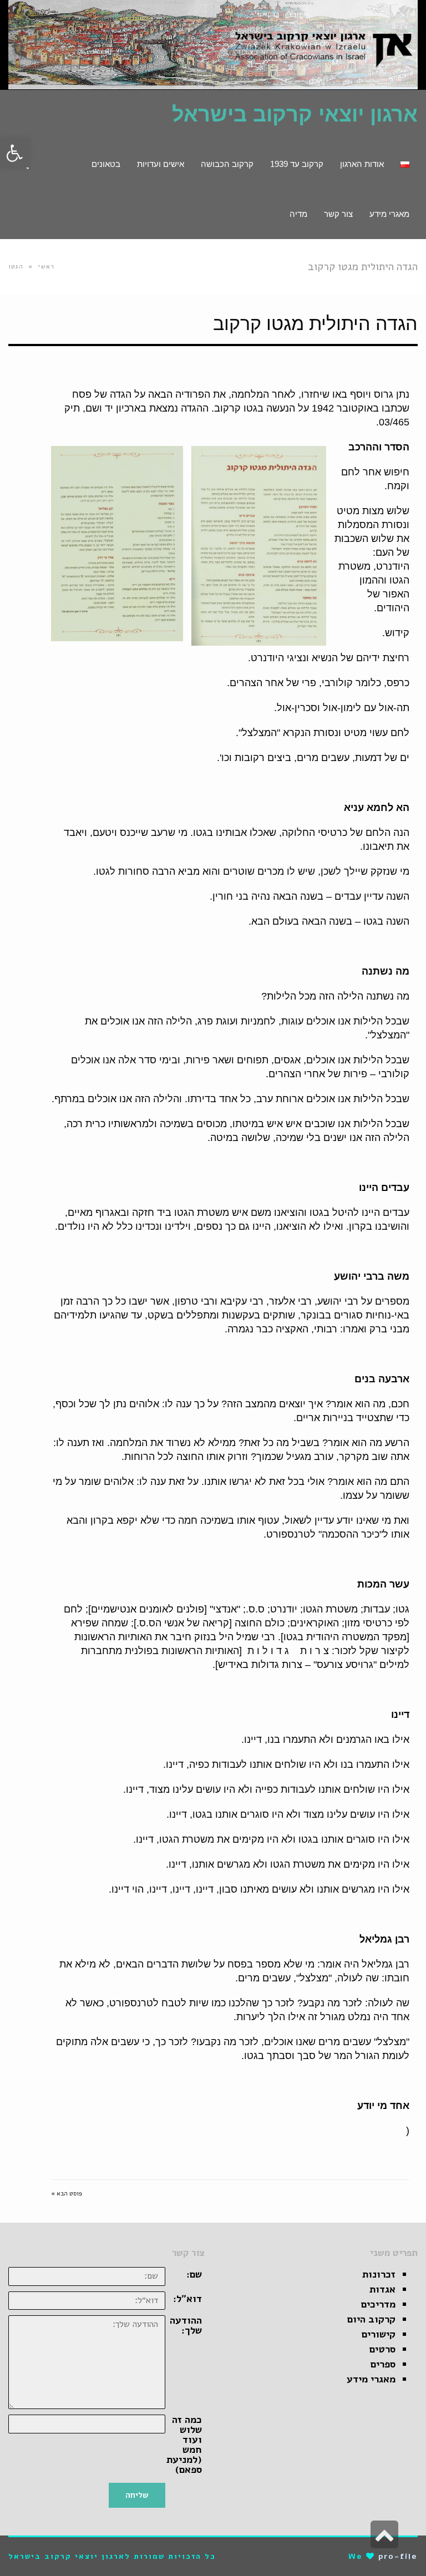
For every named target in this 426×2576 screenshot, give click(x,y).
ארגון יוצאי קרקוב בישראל (295, 114)
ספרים (383, 2364)
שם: (194, 2274)
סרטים (382, 2349)
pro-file (398, 2556)
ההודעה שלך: (186, 2325)
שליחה (137, 2495)
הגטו (16, 267)
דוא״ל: (187, 2299)
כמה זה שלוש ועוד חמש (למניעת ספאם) (184, 2445)
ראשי (46, 267)
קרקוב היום (371, 2319)
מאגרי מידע (371, 2379)
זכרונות (379, 2274)
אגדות (382, 2289)
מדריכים (378, 2304)
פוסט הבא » (67, 2194)
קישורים (379, 2334)
